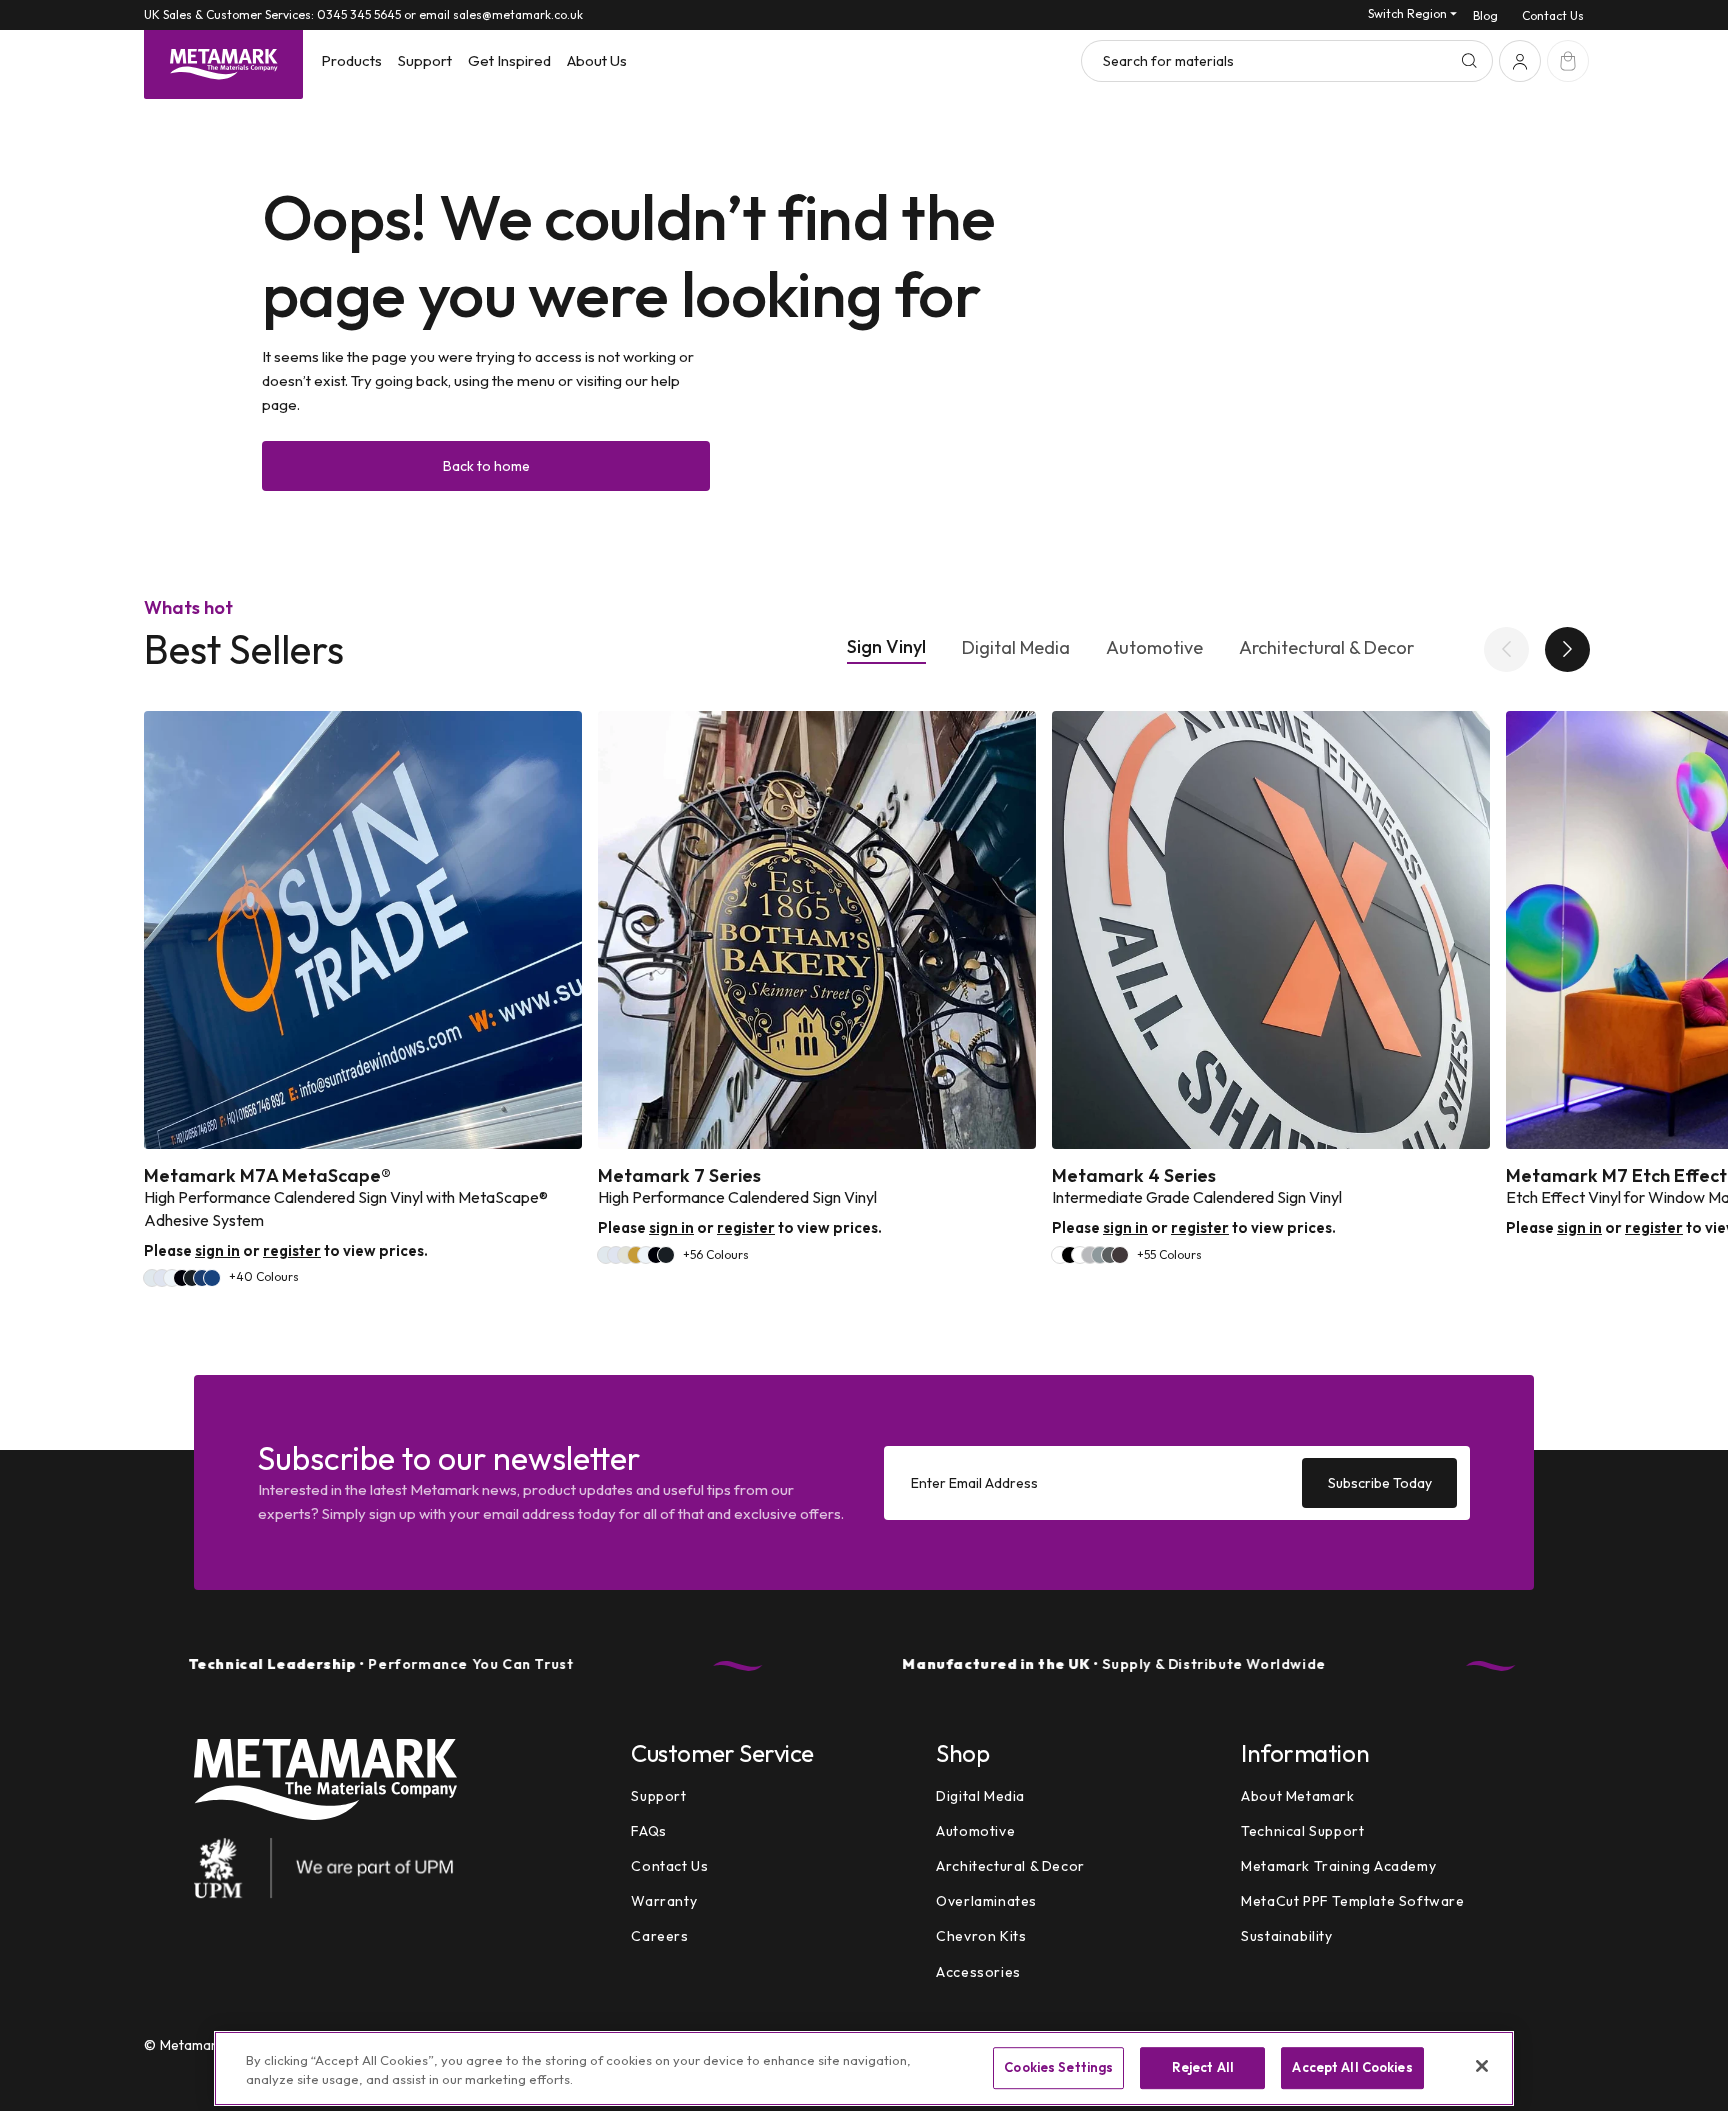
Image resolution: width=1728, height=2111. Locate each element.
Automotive (1154, 648)
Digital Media (1016, 648)
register (292, 1250)
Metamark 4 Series (1134, 1176)
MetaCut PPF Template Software (1352, 1901)
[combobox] (1287, 61)
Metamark (192, 2045)
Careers (659, 1937)
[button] (351, 61)
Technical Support (1302, 1831)
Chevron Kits (981, 1937)
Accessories (978, 1972)
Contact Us (1553, 15)
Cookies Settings (1058, 2068)
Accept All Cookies (1352, 2068)
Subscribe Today (1380, 1482)
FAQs (648, 1831)
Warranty (664, 1901)
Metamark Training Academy (1338, 1866)
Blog (1485, 15)
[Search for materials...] (1469, 61)
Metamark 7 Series (679, 1176)
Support (658, 1796)
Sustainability (1286, 1937)
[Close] (1482, 2066)
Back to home (486, 466)
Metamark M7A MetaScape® (267, 1176)
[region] (864, 2068)
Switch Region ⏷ (1412, 13)
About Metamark (1297, 1796)
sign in (217, 1250)
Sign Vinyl (886, 647)
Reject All (1203, 2068)
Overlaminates (986, 1901)
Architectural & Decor (1326, 648)
